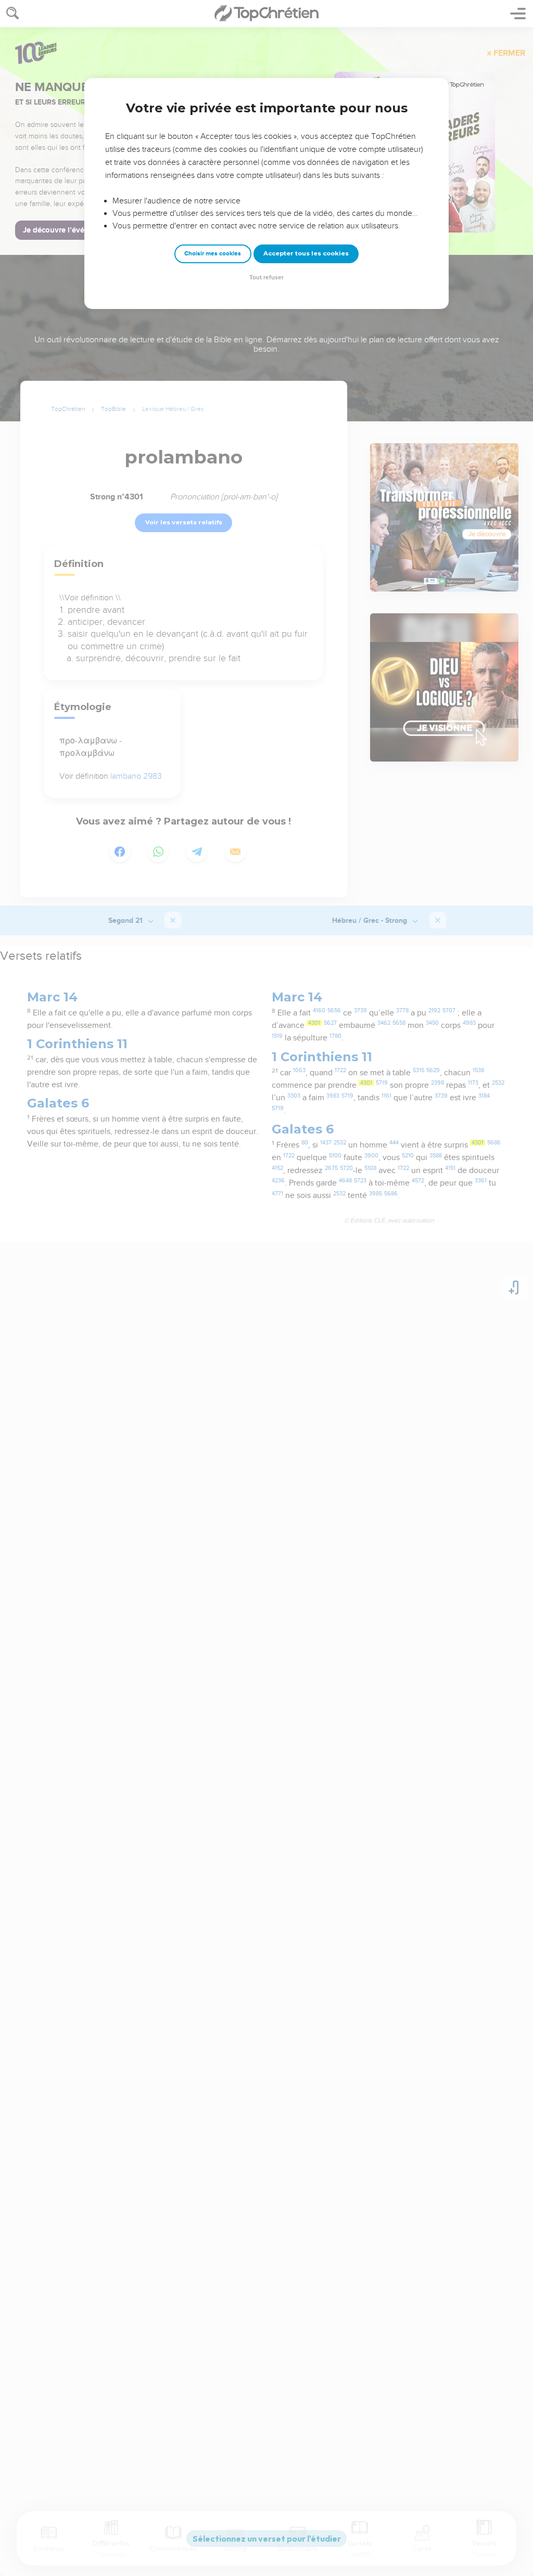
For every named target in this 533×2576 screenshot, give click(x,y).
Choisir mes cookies (213, 254)
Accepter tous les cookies (306, 253)
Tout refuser (266, 278)
